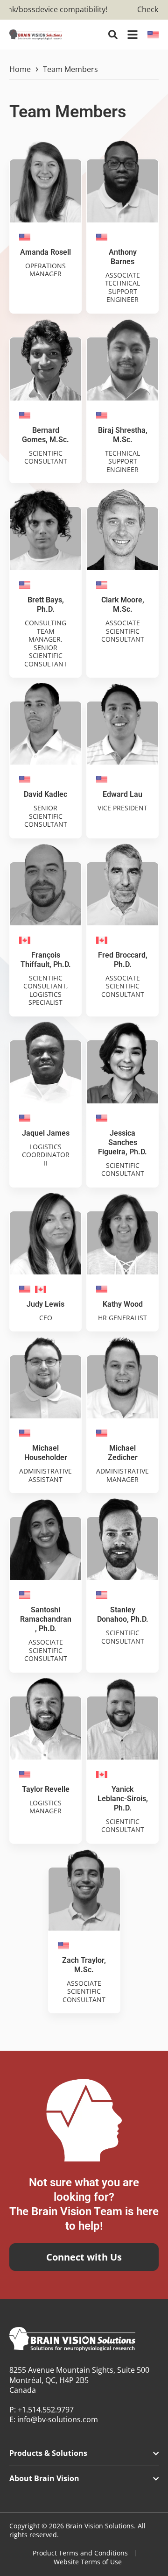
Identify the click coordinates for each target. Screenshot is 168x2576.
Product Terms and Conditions (80, 2553)
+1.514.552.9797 (46, 2410)
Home (20, 69)
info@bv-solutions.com (58, 2419)
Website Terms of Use (88, 2562)
